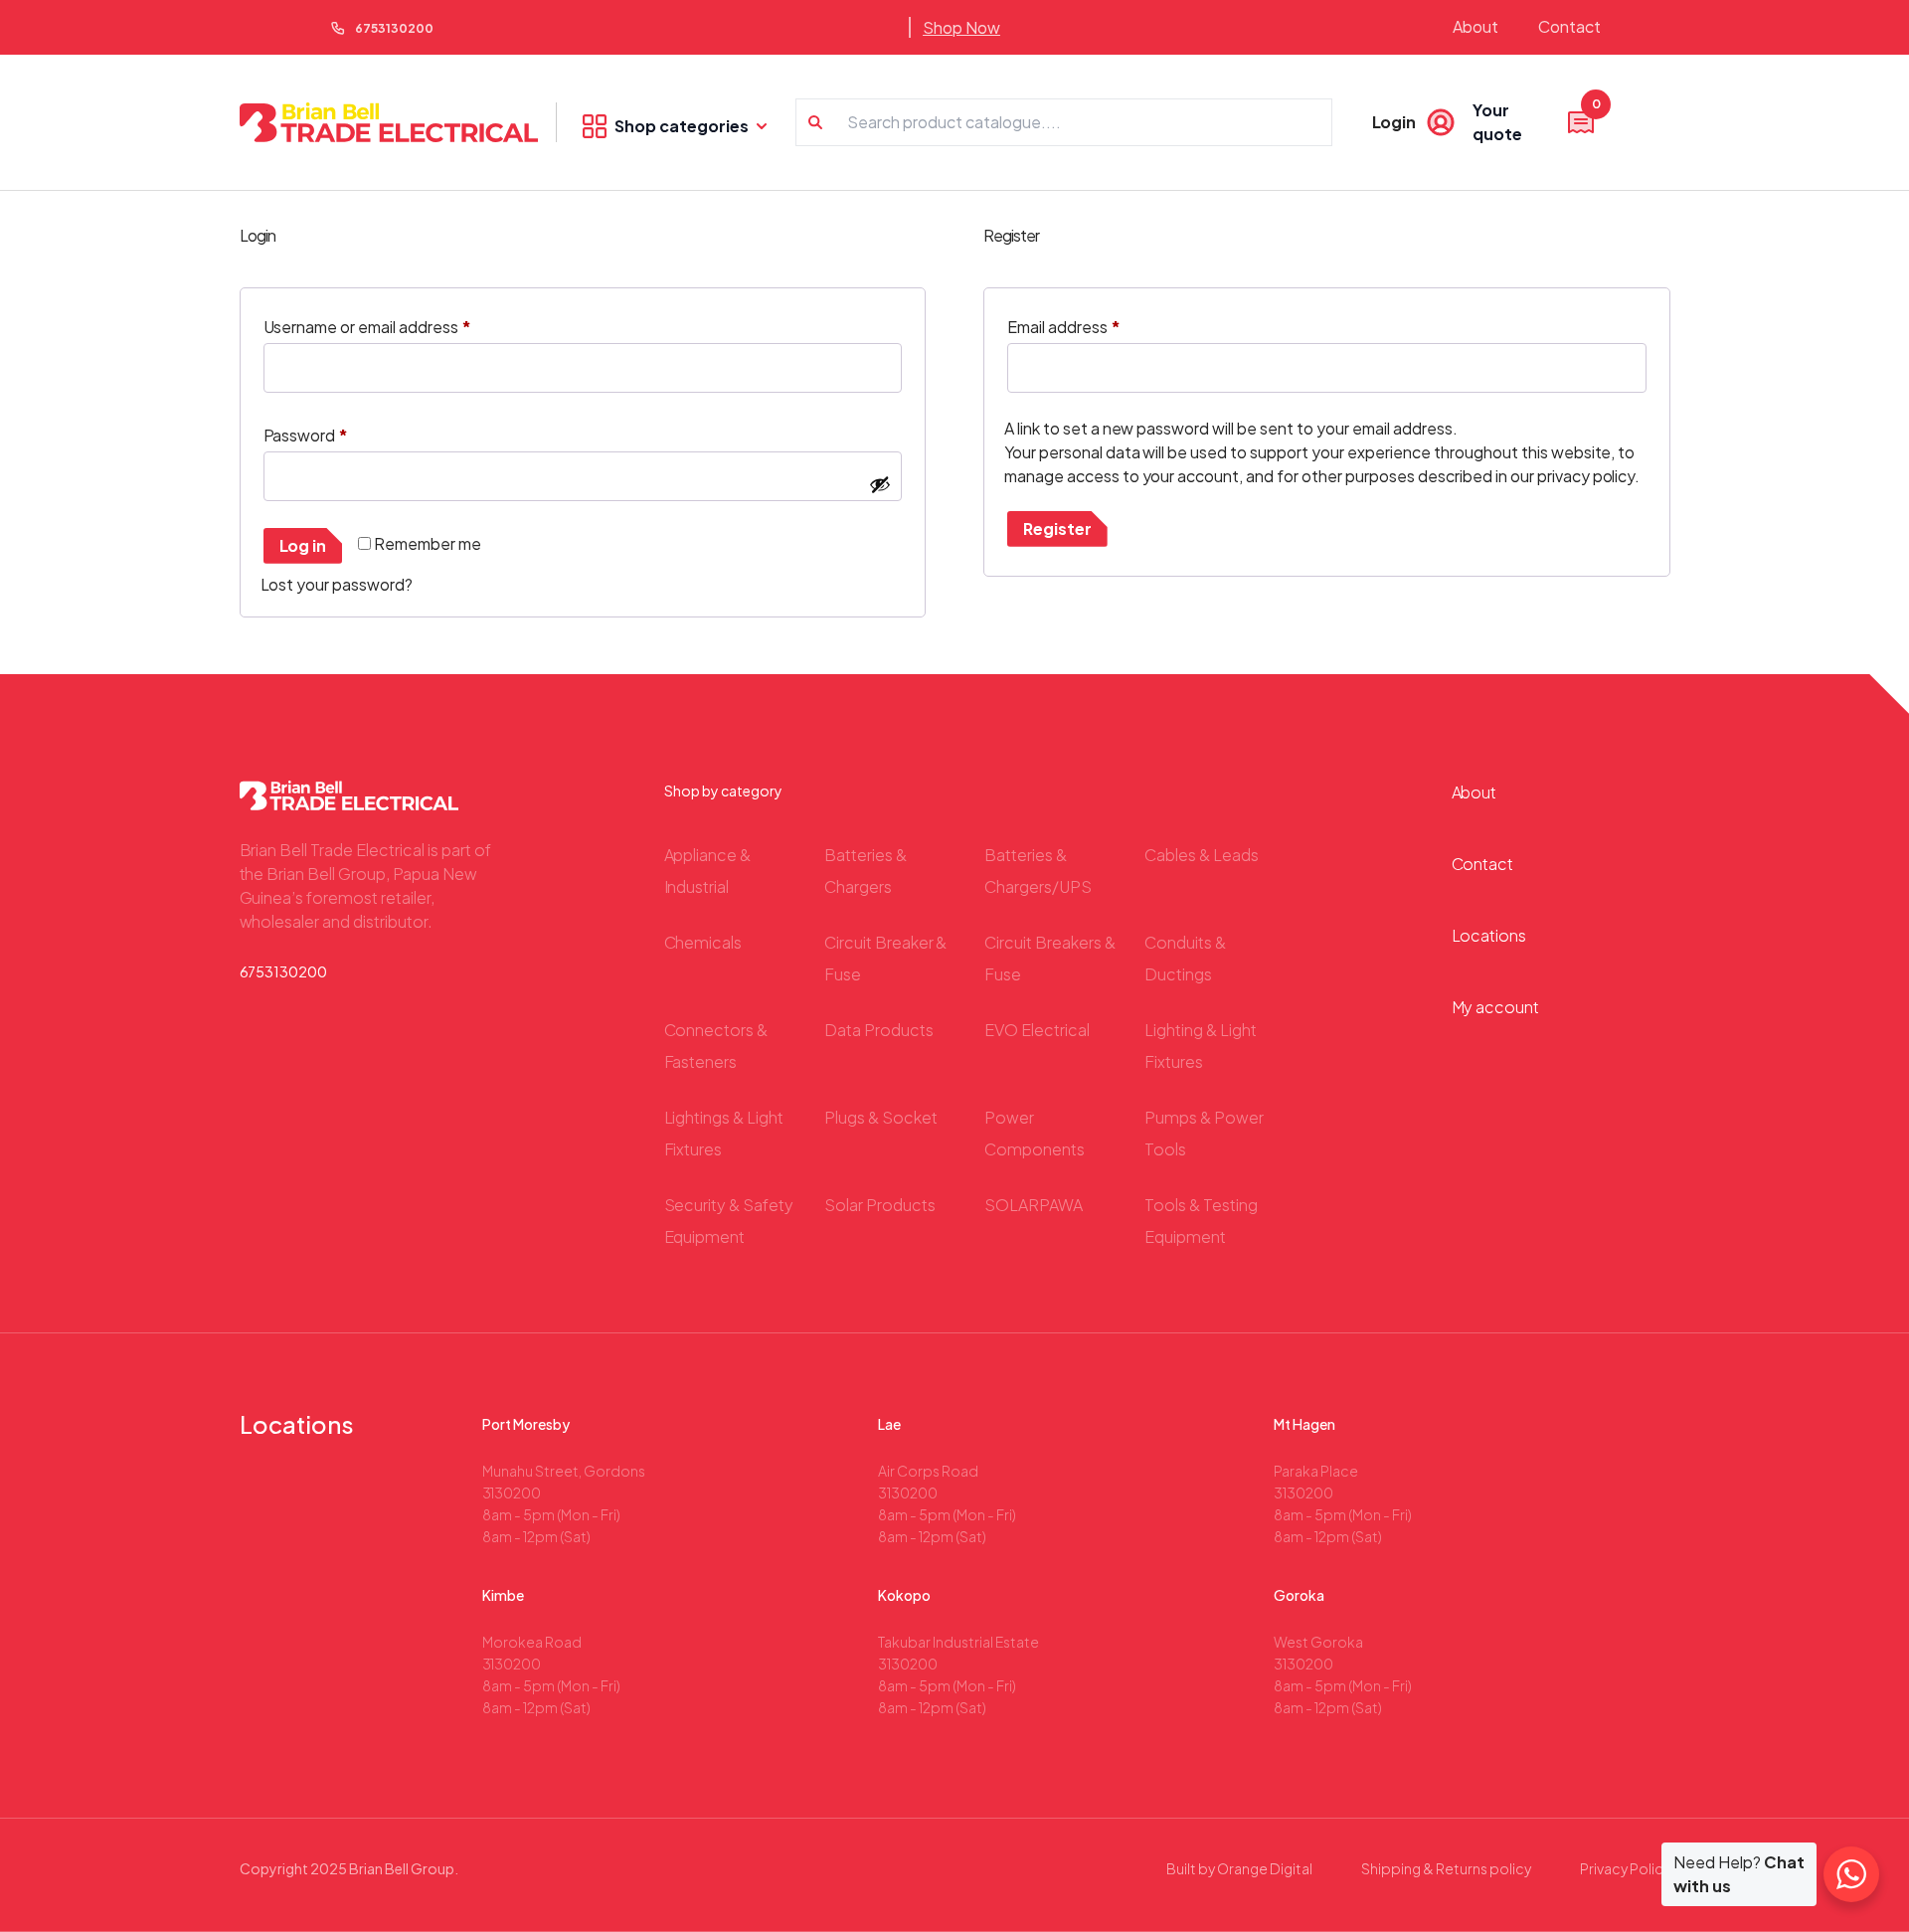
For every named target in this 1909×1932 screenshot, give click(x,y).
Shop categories (682, 126)
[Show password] (880, 484)
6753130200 (394, 28)
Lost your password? (337, 584)
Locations (1489, 935)
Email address (1064, 327)
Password (306, 435)
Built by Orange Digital (1239, 1868)
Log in (303, 545)
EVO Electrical (1037, 1030)
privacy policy (1586, 476)
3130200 (512, 1493)
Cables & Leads (1202, 855)
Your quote (1535, 121)
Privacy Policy (1625, 1868)
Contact (1569, 26)
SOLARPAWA (1034, 1205)
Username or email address (368, 327)
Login (1394, 122)
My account (1496, 1007)
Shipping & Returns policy (1446, 1868)
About (1475, 26)
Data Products (879, 1030)
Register (1057, 528)
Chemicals (703, 942)
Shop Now (961, 27)
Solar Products (880, 1205)
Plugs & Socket (881, 1117)
